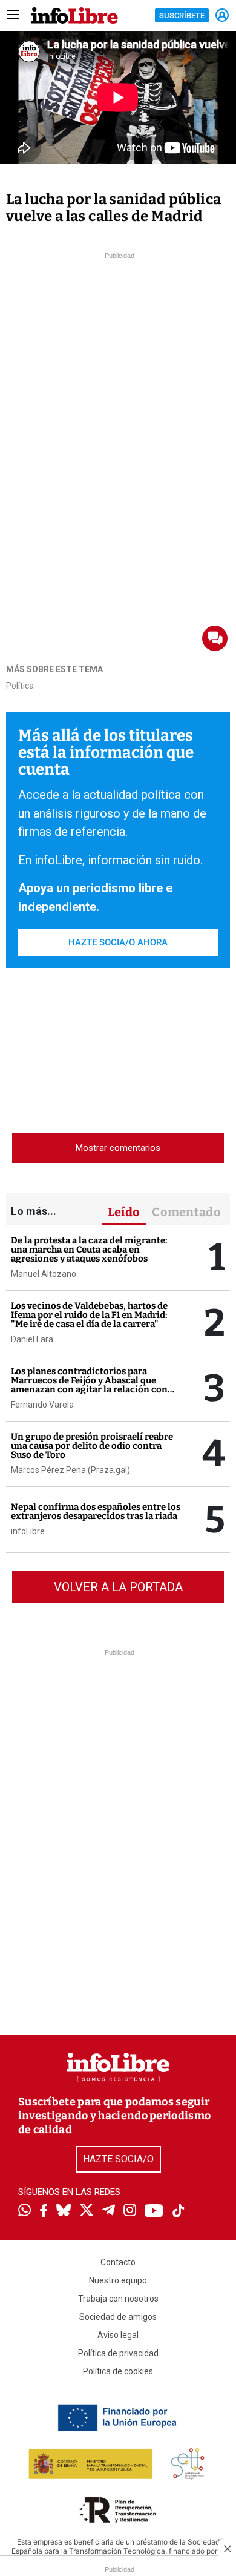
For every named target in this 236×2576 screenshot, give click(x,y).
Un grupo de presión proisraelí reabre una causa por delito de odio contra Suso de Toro (92, 1446)
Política (20, 686)
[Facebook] (44, 2212)
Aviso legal (118, 2335)
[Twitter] (87, 2211)
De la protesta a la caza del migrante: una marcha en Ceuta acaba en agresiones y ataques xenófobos (89, 1250)
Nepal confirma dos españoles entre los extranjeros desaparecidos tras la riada (96, 1511)
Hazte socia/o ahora (118, 942)
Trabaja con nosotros (118, 2299)
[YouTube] (154, 2212)
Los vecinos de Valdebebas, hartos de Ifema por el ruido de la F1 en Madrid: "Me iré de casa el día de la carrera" (89, 1315)
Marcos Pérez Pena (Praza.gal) (70, 1470)
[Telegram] (109, 2211)
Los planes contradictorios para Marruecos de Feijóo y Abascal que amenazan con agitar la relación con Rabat (89, 1385)
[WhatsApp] (25, 2211)
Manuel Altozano (44, 1274)
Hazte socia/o (118, 2159)
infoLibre (28, 1531)
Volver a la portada (118, 1587)
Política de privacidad (118, 2353)
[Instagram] (130, 2211)
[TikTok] (179, 2212)
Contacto (118, 2262)
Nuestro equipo (118, 2280)
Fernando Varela (42, 1405)
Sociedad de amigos (118, 2317)
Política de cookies (118, 2371)
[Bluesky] (64, 2211)
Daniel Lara (32, 1339)
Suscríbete (182, 15)
